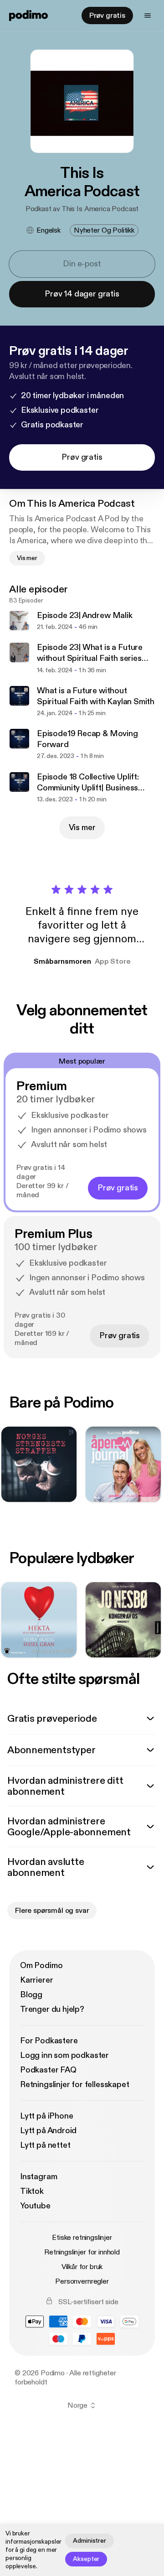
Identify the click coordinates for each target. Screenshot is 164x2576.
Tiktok (32, 2191)
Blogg (31, 1995)
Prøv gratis (107, 16)
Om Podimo (41, 1966)
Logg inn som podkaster (64, 2055)
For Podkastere (49, 2041)
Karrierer (36, 1980)
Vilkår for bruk (82, 2267)
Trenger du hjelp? (52, 2009)
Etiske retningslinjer (82, 2238)
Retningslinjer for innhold (82, 2252)
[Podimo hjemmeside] (28, 16)
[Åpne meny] (148, 16)
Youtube (35, 2206)
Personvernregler (82, 2281)
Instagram (38, 2177)
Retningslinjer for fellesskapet (74, 2085)
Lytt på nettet (45, 2145)
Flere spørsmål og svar (52, 1911)
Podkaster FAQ (48, 2070)
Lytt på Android (48, 2131)
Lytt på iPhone (46, 2116)
